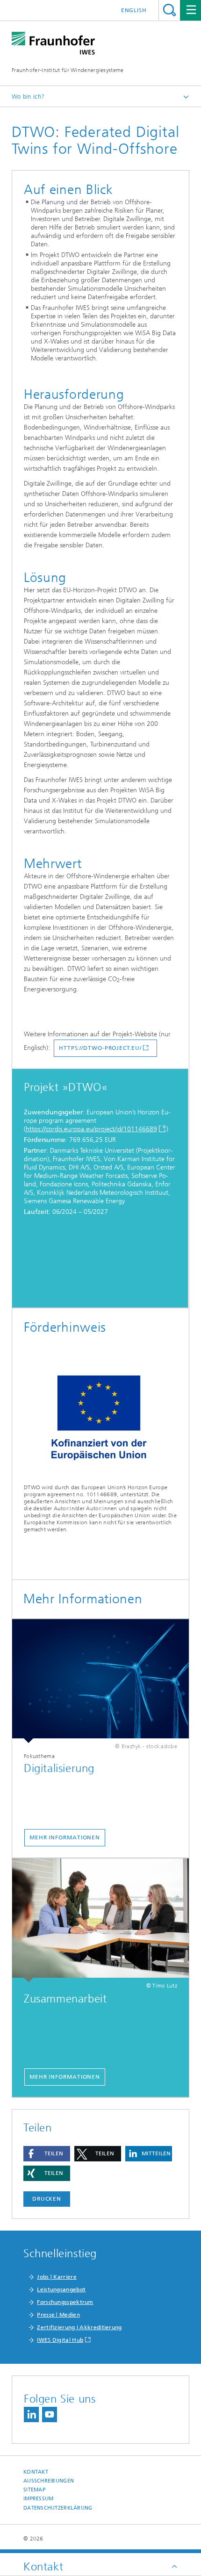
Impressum (38, 2499)
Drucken (47, 2199)
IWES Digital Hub (60, 2340)
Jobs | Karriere (57, 2277)
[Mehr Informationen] (100, 1681)
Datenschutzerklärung (58, 2508)
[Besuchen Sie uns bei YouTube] (50, 2415)
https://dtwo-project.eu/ (100, 1048)
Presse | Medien (58, 2315)
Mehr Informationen (65, 1837)
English (134, 10)
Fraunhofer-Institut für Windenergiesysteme (68, 70)
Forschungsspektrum (65, 2302)
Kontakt (36, 2472)
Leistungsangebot (61, 2289)
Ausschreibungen (49, 2481)
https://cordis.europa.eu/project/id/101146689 (91, 1129)
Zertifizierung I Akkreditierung (79, 2327)
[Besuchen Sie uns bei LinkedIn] (31, 2415)
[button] (47, 2154)
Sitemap (34, 2490)
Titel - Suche (169, 10)
